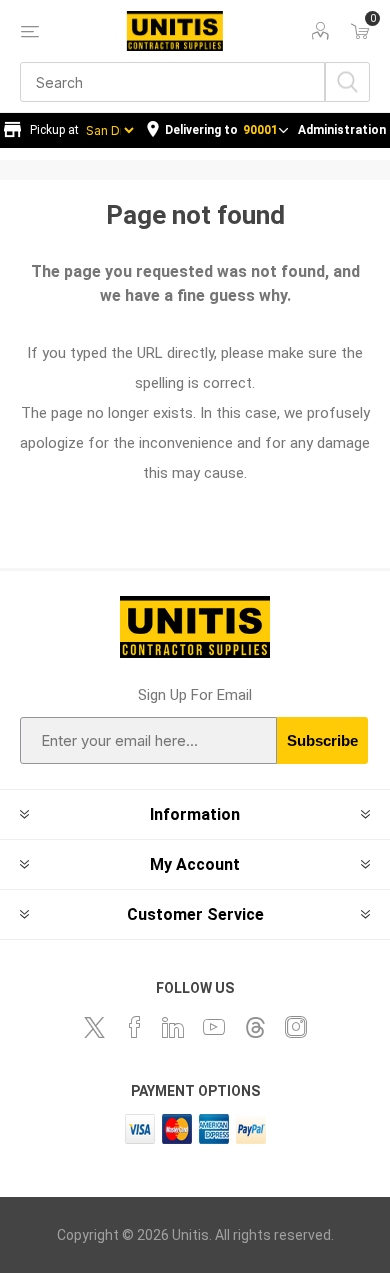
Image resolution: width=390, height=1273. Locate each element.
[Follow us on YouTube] (214, 1027)
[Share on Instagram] (296, 1027)
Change (217, 130)
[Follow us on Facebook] (135, 1027)
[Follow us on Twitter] (94, 1027)
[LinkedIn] (173, 1027)
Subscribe (322, 740)
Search (347, 82)
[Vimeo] (255, 1027)
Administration (342, 130)
